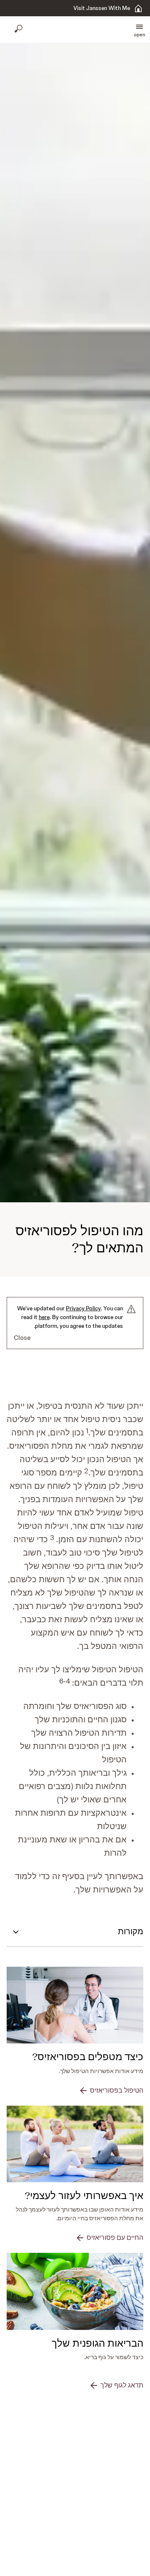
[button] (139, 30)
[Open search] (19, 30)
